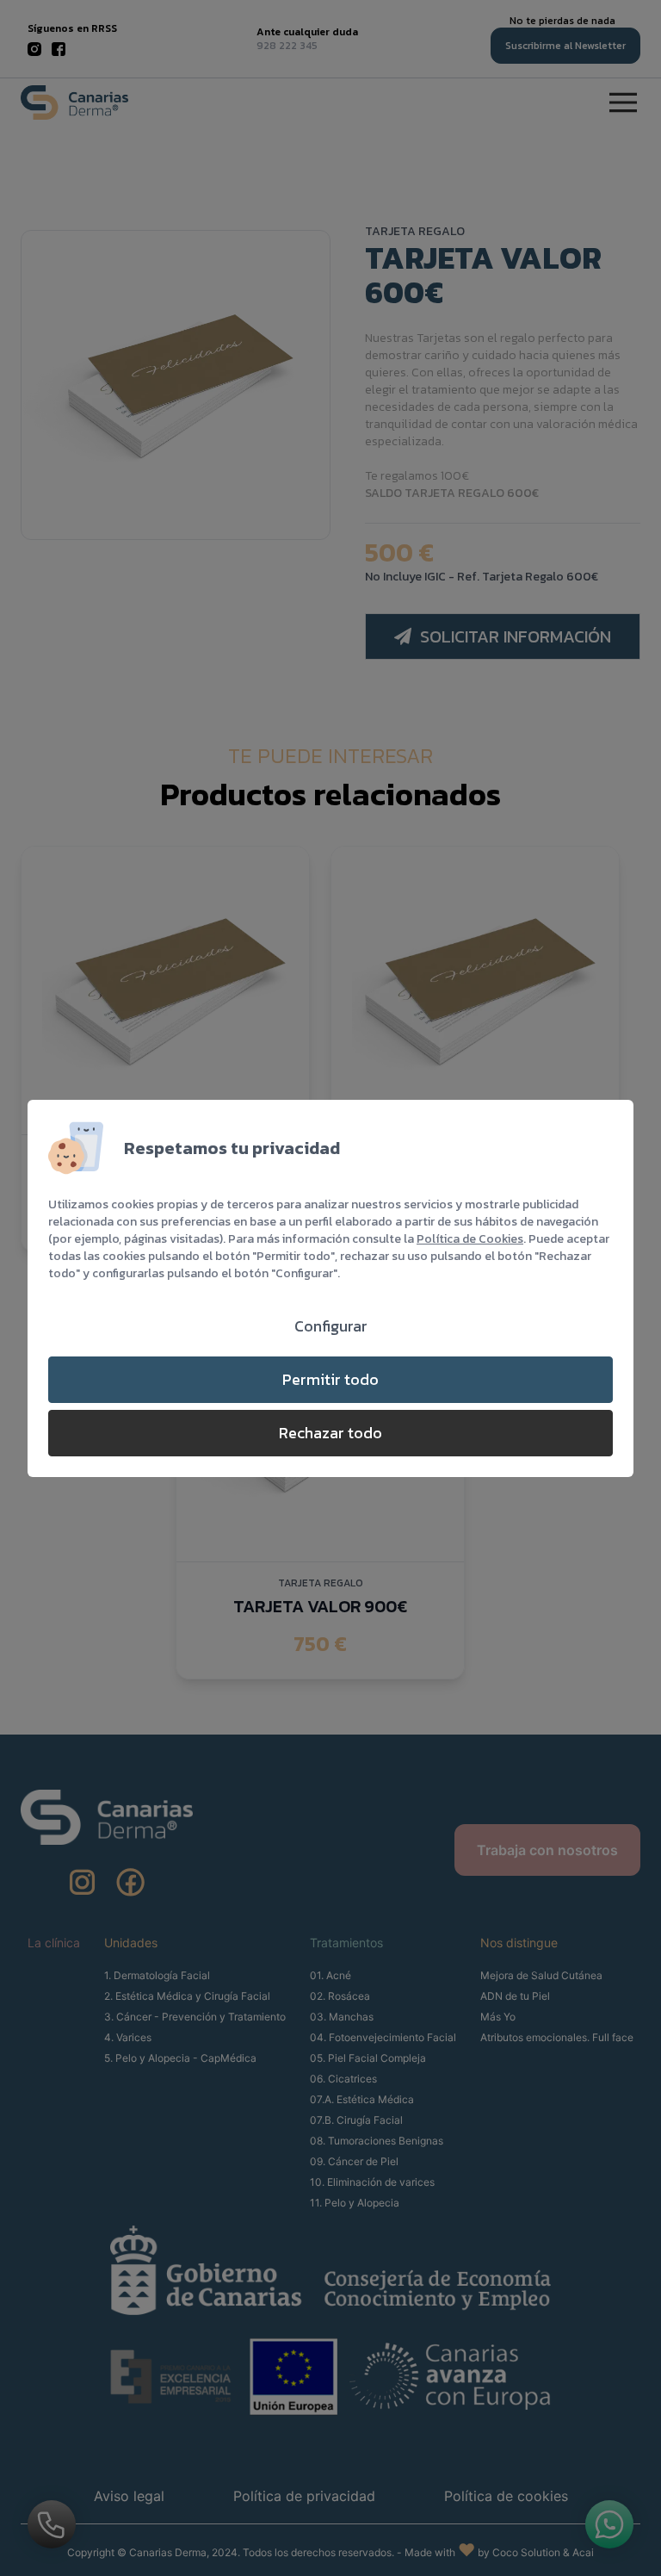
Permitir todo (330, 1379)
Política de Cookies (470, 1239)
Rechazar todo (330, 1433)
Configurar (331, 1326)
